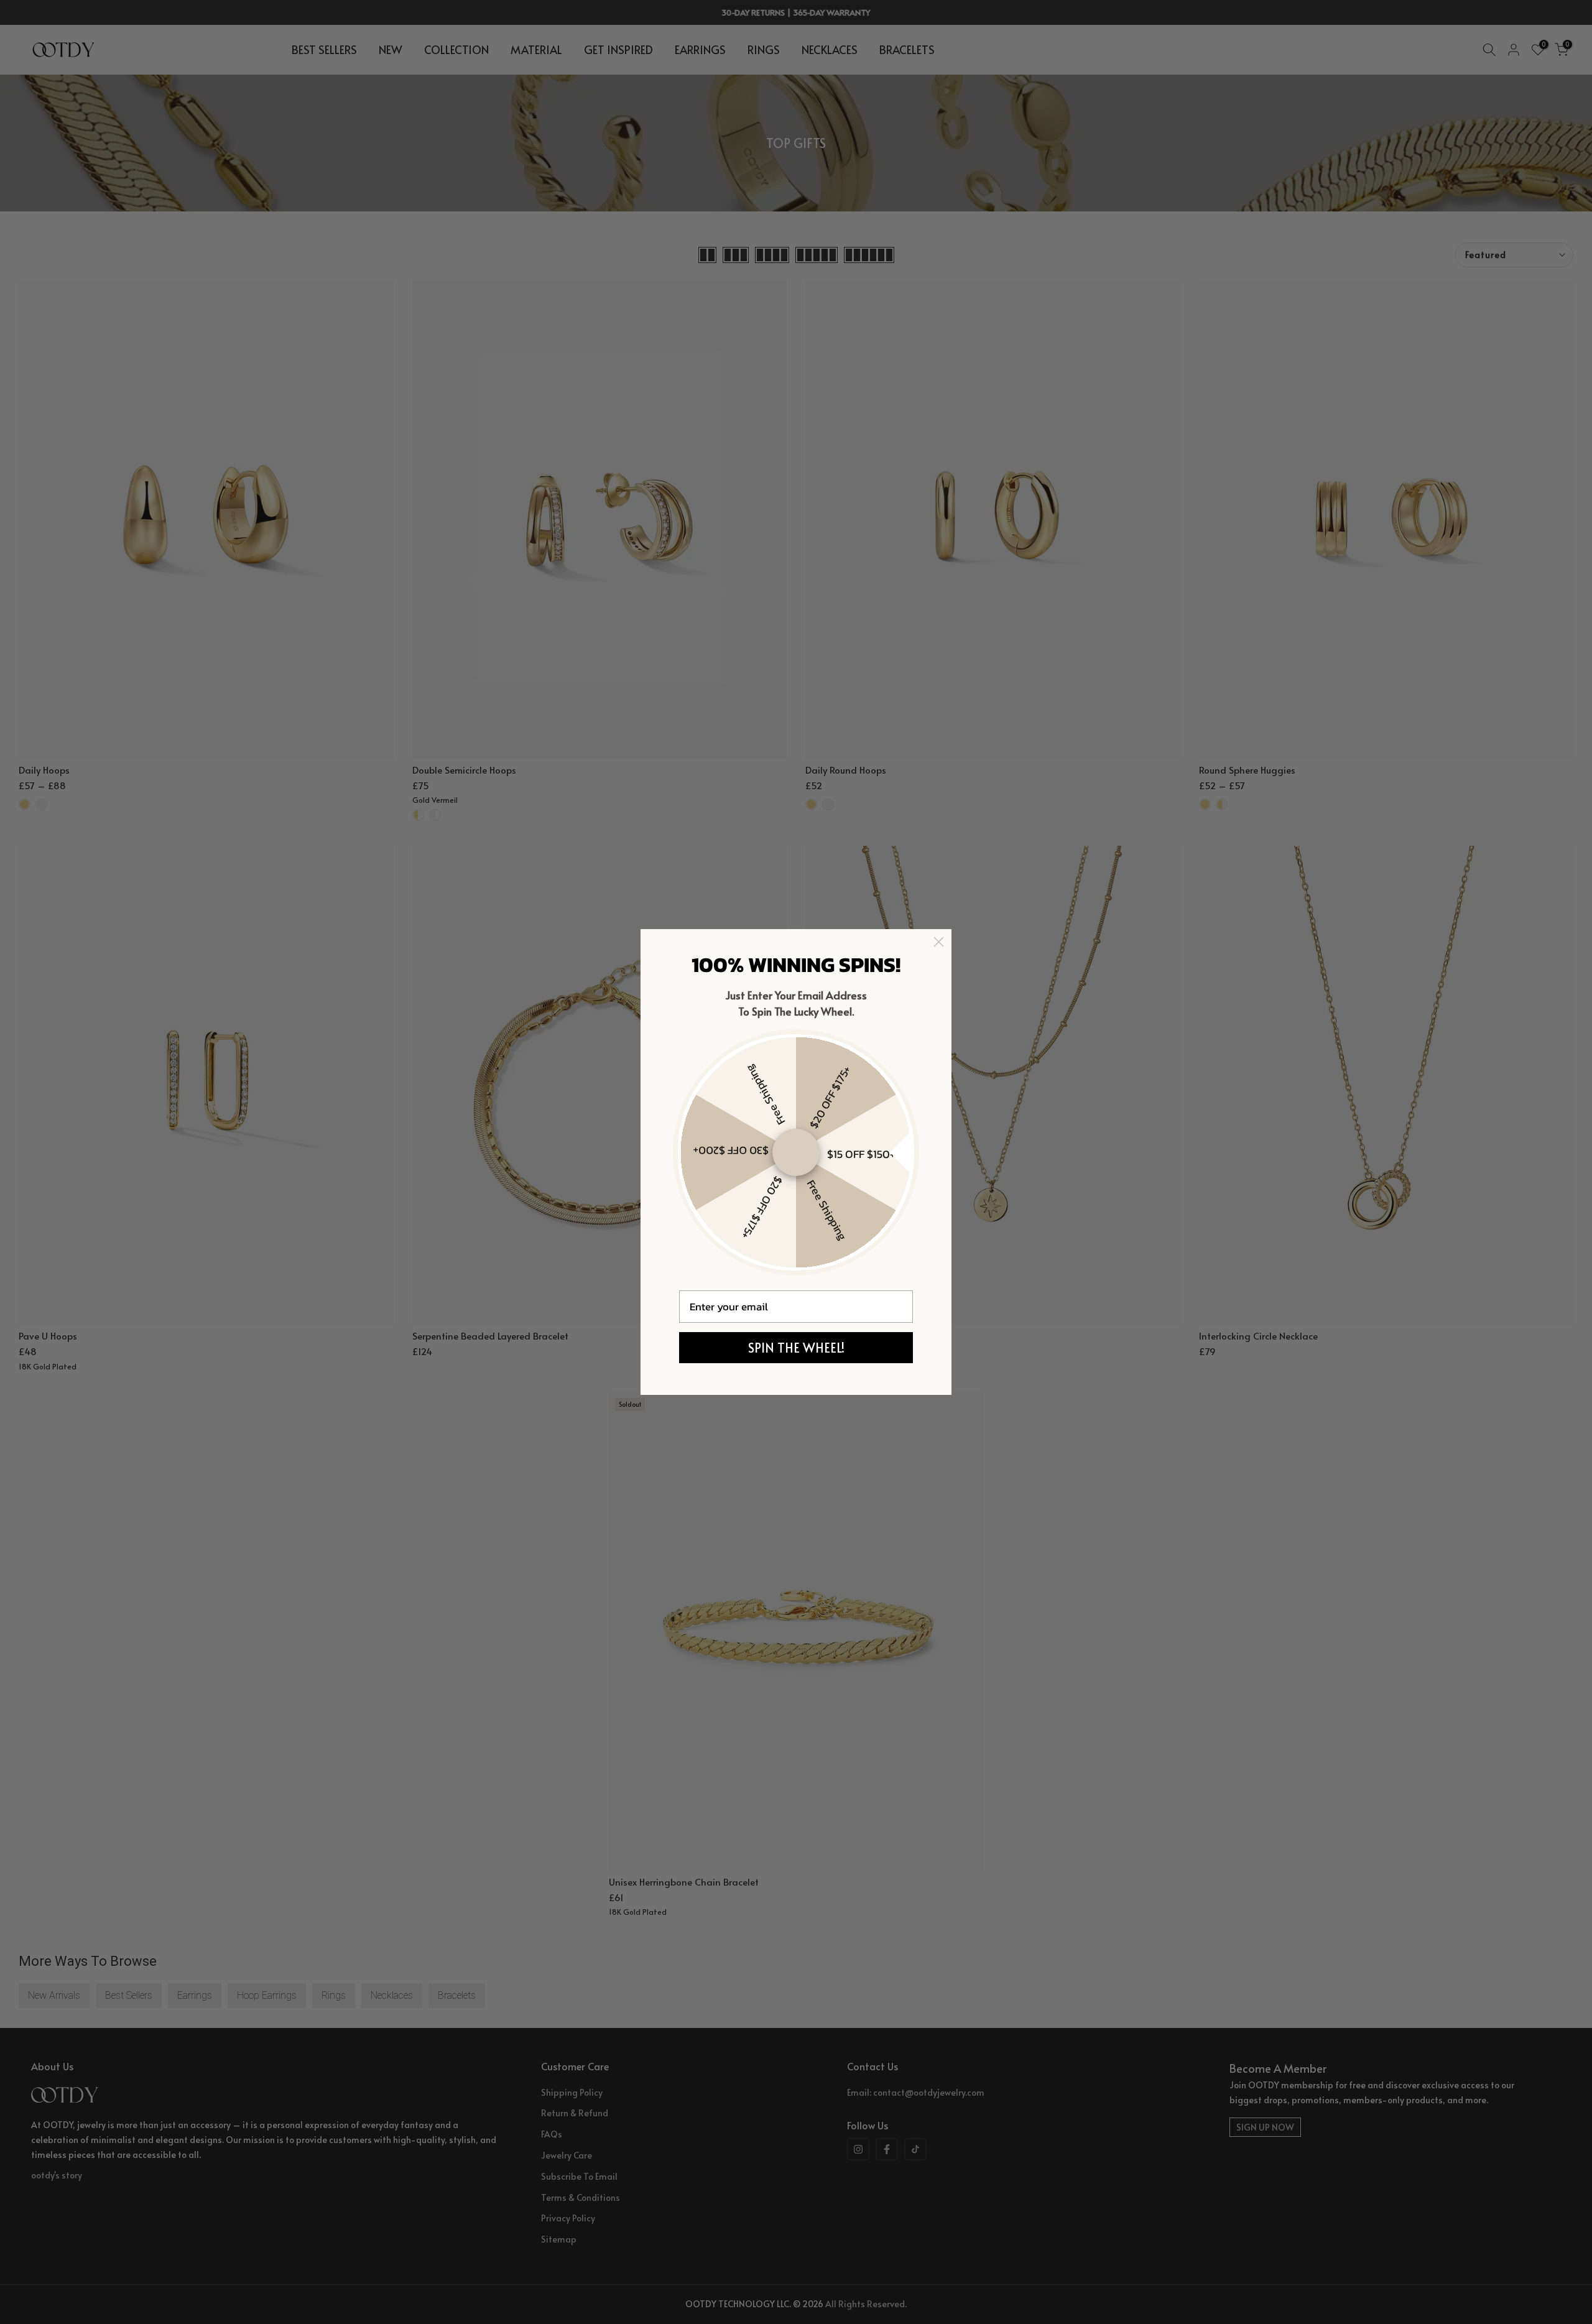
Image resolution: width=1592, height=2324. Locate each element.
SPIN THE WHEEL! (796, 1348)
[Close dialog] (939, 942)
